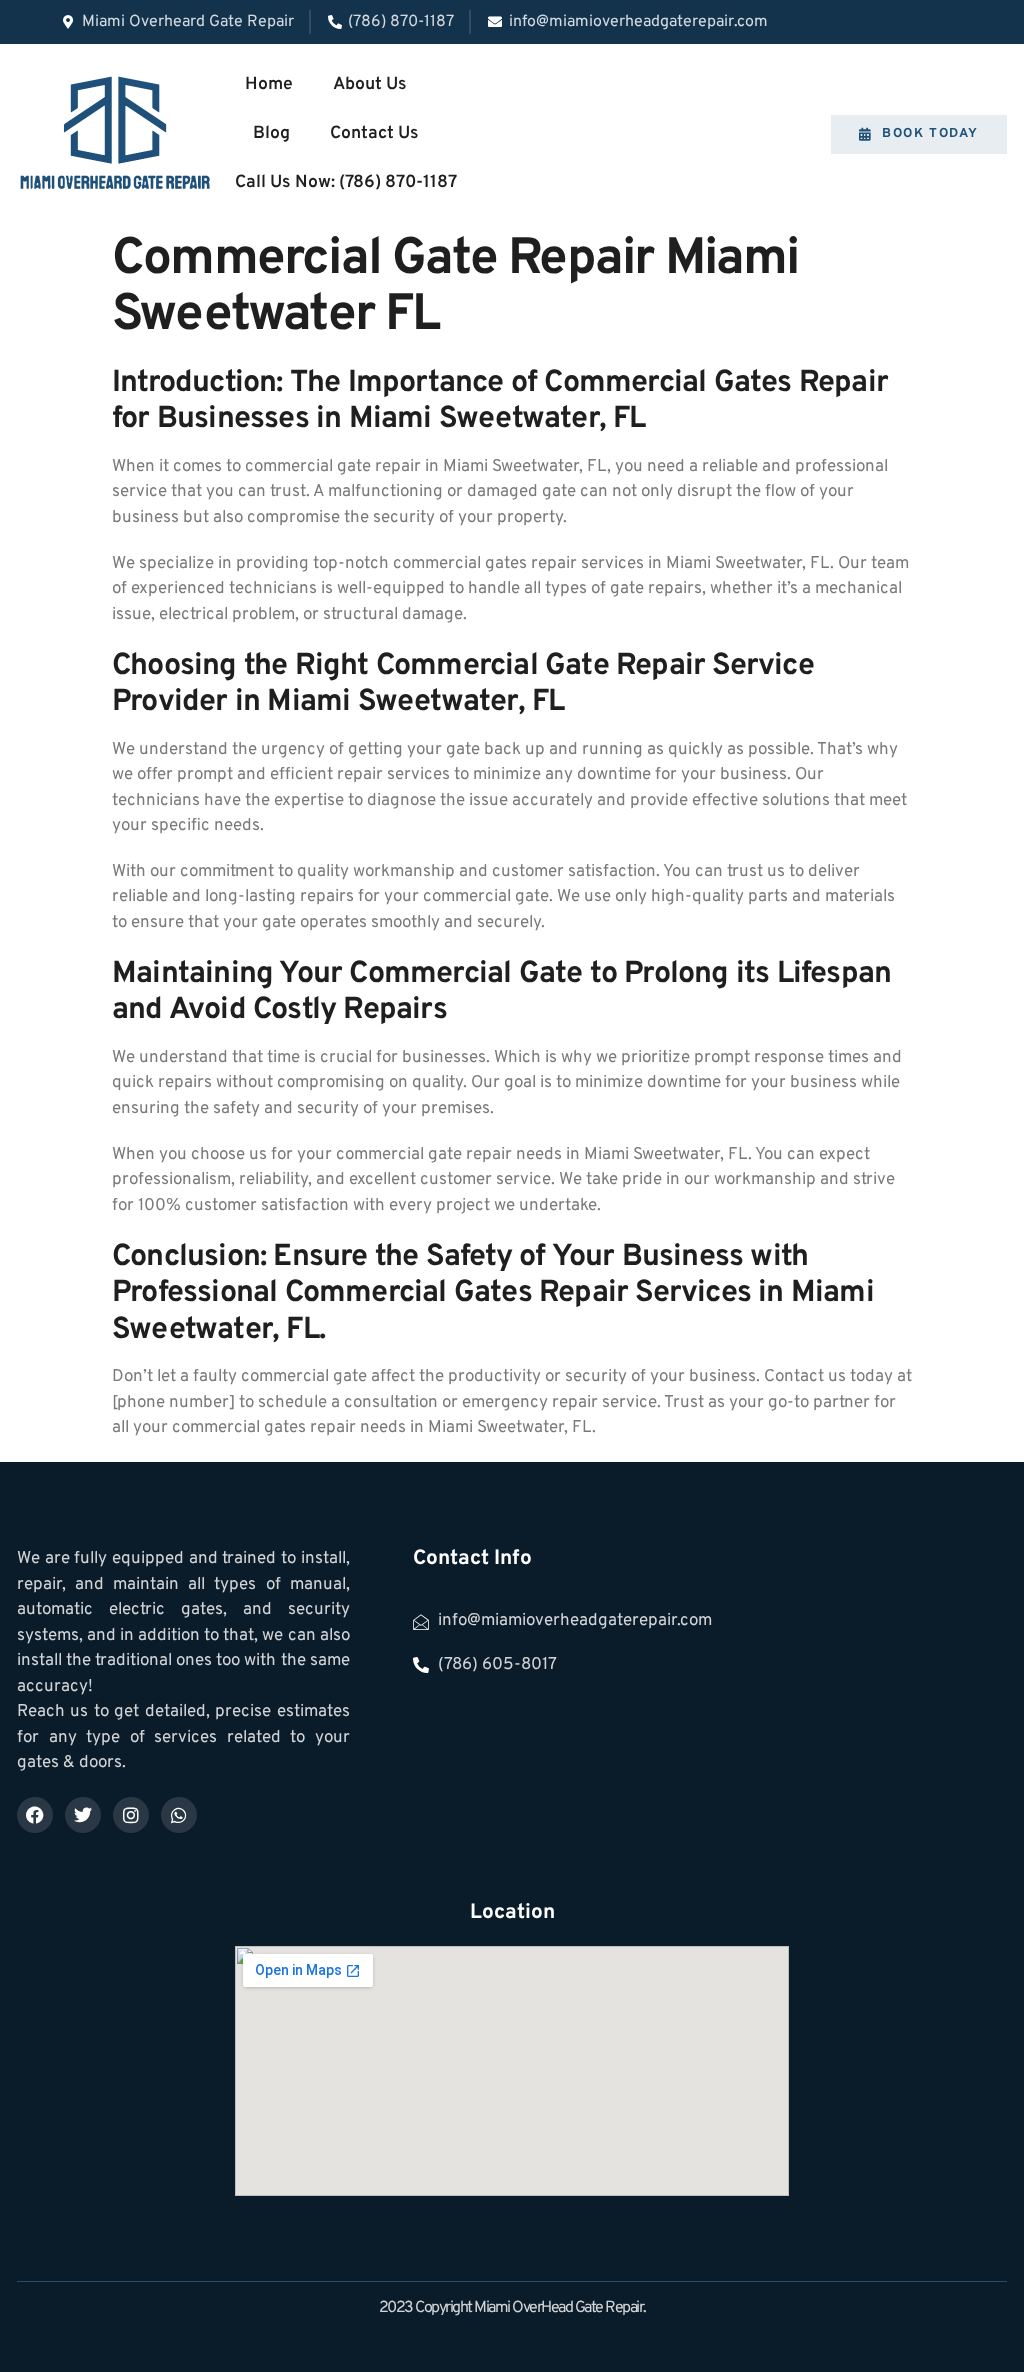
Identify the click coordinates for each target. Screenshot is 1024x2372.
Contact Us (374, 133)
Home (269, 84)
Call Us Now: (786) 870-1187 (346, 182)
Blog (271, 133)
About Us (370, 84)
